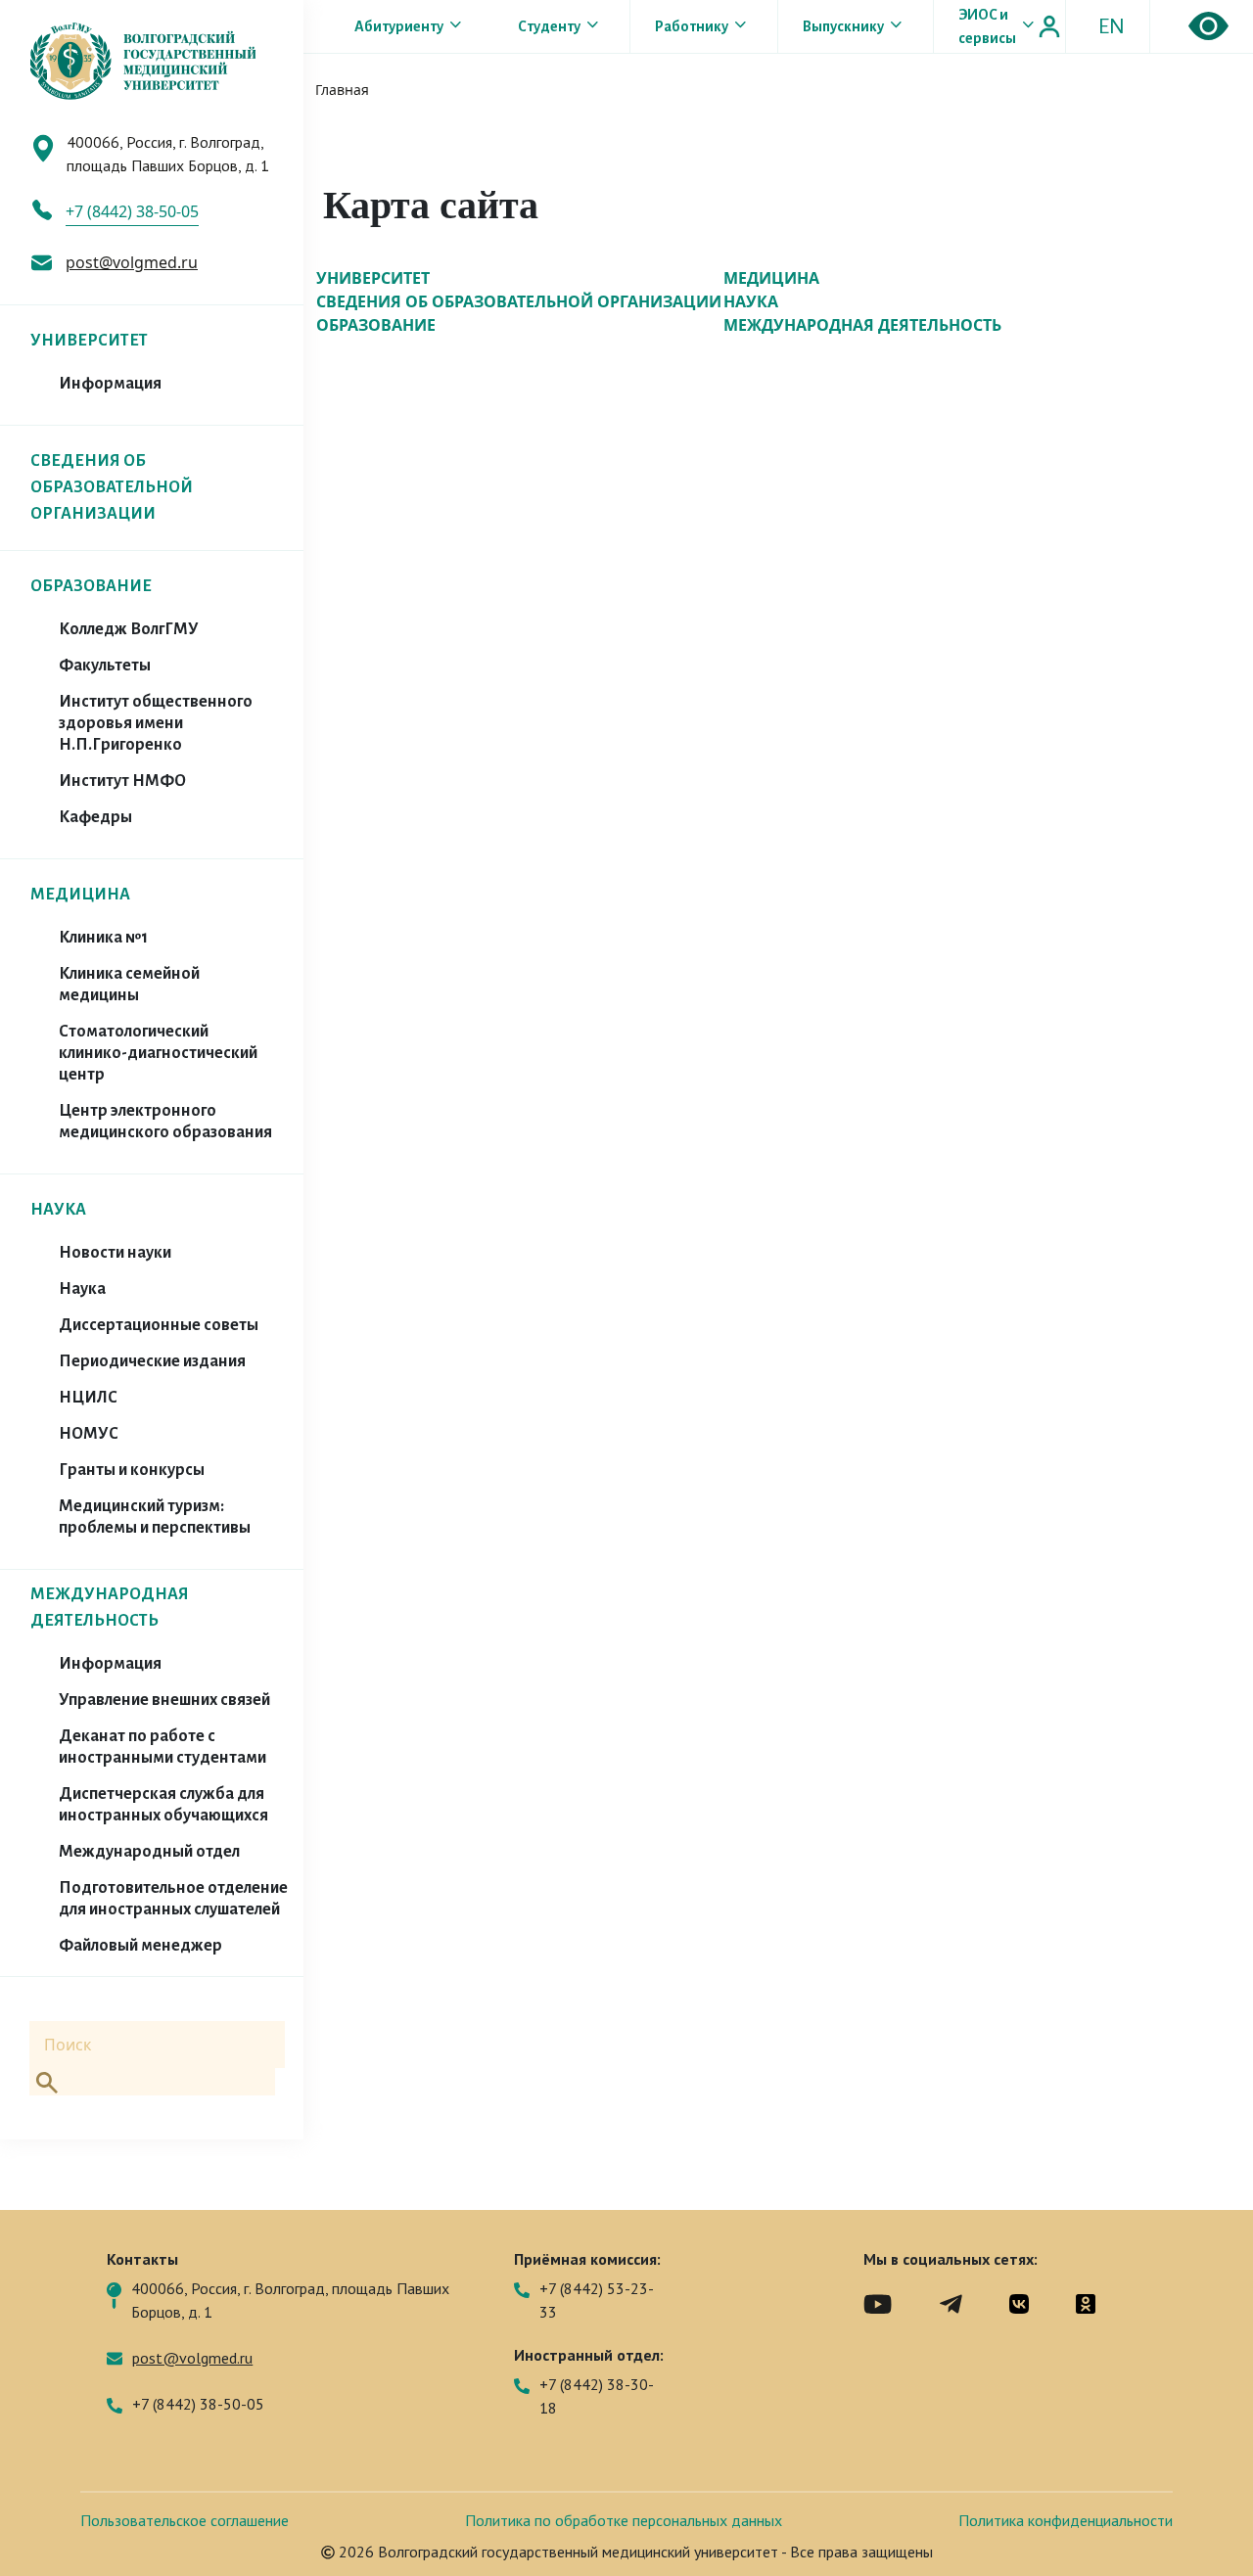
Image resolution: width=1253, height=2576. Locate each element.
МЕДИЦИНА (80, 895)
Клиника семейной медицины (129, 985)
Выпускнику (843, 26)
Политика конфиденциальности (1066, 2520)
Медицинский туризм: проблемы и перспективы (155, 1517)
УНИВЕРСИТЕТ (89, 341)
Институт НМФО (122, 781)
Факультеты (105, 666)
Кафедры (95, 817)
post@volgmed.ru (132, 262)
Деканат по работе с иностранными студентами (162, 1747)
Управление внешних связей (164, 1700)
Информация (110, 384)
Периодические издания (152, 1361)
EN (1112, 26)
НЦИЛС (88, 1398)
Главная (342, 90)
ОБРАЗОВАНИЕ (91, 586)
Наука (82, 1289)
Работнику (692, 26)
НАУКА (58, 1210)
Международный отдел (149, 1852)
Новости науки (115, 1253)
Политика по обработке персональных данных (624, 2520)
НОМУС (89, 1434)
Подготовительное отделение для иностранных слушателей (173, 1899)
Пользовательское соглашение (185, 2520)
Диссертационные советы (159, 1325)
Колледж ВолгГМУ (129, 629)
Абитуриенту (399, 26)
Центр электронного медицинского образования (165, 1122)
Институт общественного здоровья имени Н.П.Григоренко (156, 723)
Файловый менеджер (140, 1946)
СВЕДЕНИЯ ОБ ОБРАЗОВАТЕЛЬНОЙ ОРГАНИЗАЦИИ (112, 487)
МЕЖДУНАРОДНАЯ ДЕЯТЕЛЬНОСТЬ (862, 325)
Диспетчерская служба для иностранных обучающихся (163, 1805)
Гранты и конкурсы (132, 1470)
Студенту (549, 26)
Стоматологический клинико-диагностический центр (158, 1053)
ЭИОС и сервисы (987, 26)
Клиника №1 (103, 938)
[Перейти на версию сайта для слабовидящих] (1208, 26)
